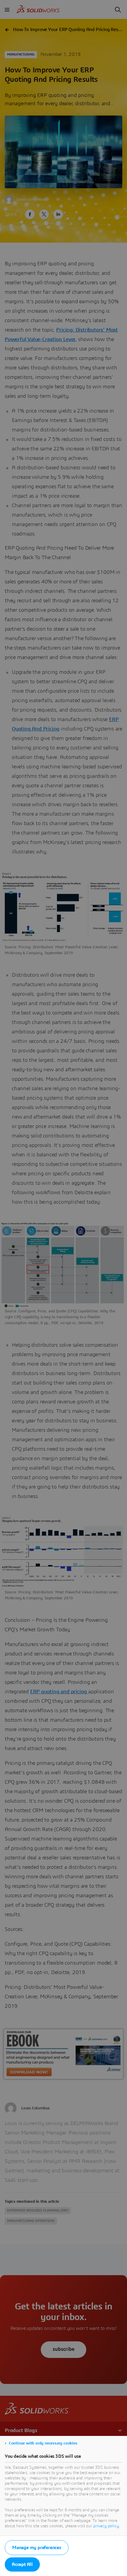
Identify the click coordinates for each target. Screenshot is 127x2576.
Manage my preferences (37, 2548)
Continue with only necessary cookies (43, 2443)
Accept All (22, 2564)
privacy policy (106, 2526)
